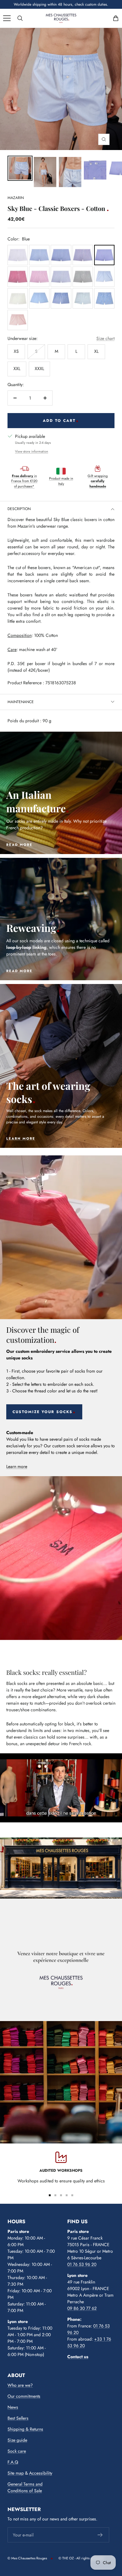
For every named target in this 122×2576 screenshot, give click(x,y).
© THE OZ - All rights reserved (81, 2558)
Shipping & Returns (25, 2429)
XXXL (39, 368)
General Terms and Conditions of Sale (25, 2487)
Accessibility (41, 2473)
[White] (18, 255)
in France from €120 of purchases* (24, 481)
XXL (17, 368)
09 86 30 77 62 (82, 2308)
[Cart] (116, 18)
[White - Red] (18, 277)
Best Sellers (18, 2418)
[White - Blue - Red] (83, 255)
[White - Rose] (39, 277)
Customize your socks (43, 1412)
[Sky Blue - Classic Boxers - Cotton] (20, 168)
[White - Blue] (39, 255)
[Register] (100, 2535)
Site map (16, 2473)
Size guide (17, 2440)
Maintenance (21, 702)
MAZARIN (16, 198)
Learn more (17, 1466)
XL (96, 351)
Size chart (105, 338)
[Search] (20, 18)
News (13, 2407)
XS (16, 351)
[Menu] (7, 18)
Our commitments (24, 2396)
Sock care (17, 2451)
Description (19, 509)
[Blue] (104, 255)
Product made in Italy (61, 481)
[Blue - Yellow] (18, 298)
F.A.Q (13, 2462)
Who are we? (20, 2385)
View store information (32, 451)
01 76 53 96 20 (82, 2264)
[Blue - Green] (83, 277)
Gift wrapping (98, 481)
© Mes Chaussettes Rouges (27, 2558)
